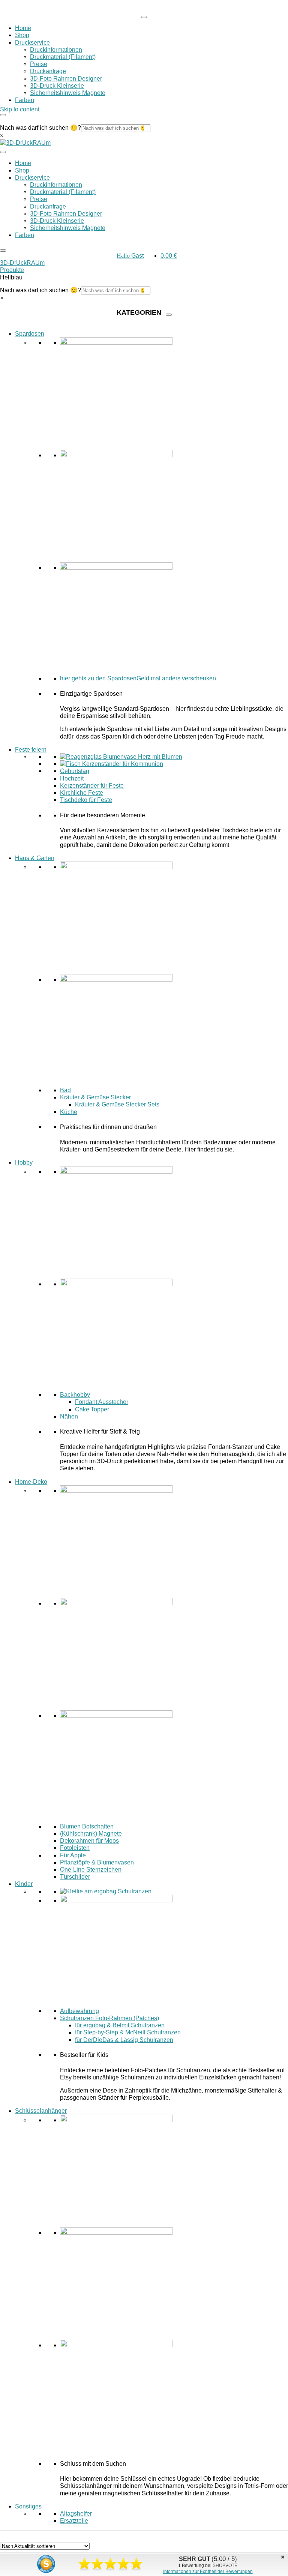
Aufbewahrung (79, 2011)
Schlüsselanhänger (41, 2111)
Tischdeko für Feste (86, 800)
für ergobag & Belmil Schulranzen (120, 2025)
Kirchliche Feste (82, 793)
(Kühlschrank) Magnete (91, 1834)
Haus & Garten (35, 858)
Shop (22, 35)
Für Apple (73, 1855)
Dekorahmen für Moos (89, 1841)
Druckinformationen (56, 50)
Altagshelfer (76, 2514)
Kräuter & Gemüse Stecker (95, 1097)
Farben (25, 100)
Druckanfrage (48, 71)
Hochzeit (72, 778)
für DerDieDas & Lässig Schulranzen (124, 2040)
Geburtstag (75, 771)
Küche (69, 1112)
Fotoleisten (75, 1848)
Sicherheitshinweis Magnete (68, 93)
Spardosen (30, 334)
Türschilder (75, 1877)
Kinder (24, 1884)
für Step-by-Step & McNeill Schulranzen (128, 2032)
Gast (130, 256)
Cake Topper (92, 1409)
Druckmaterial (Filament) (63, 57)
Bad (65, 1090)
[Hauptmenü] (144, 17)
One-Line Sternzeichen (91, 1870)
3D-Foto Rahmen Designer (66, 79)
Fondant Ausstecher (102, 1402)
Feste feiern (31, 750)
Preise (39, 64)
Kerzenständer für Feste (92, 786)
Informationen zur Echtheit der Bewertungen (208, 2571)
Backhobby (75, 1395)
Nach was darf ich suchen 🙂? (40, 128)
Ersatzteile (74, 2521)
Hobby (24, 1163)
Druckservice (32, 43)
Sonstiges (28, 2506)
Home (23, 28)
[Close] (3, 115)
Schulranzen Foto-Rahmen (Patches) (109, 2018)
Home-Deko (31, 1482)
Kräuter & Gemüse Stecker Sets (117, 1104)
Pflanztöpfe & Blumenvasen (97, 1862)
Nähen (69, 1416)
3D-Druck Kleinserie (57, 86)
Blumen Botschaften (87, 1826)
